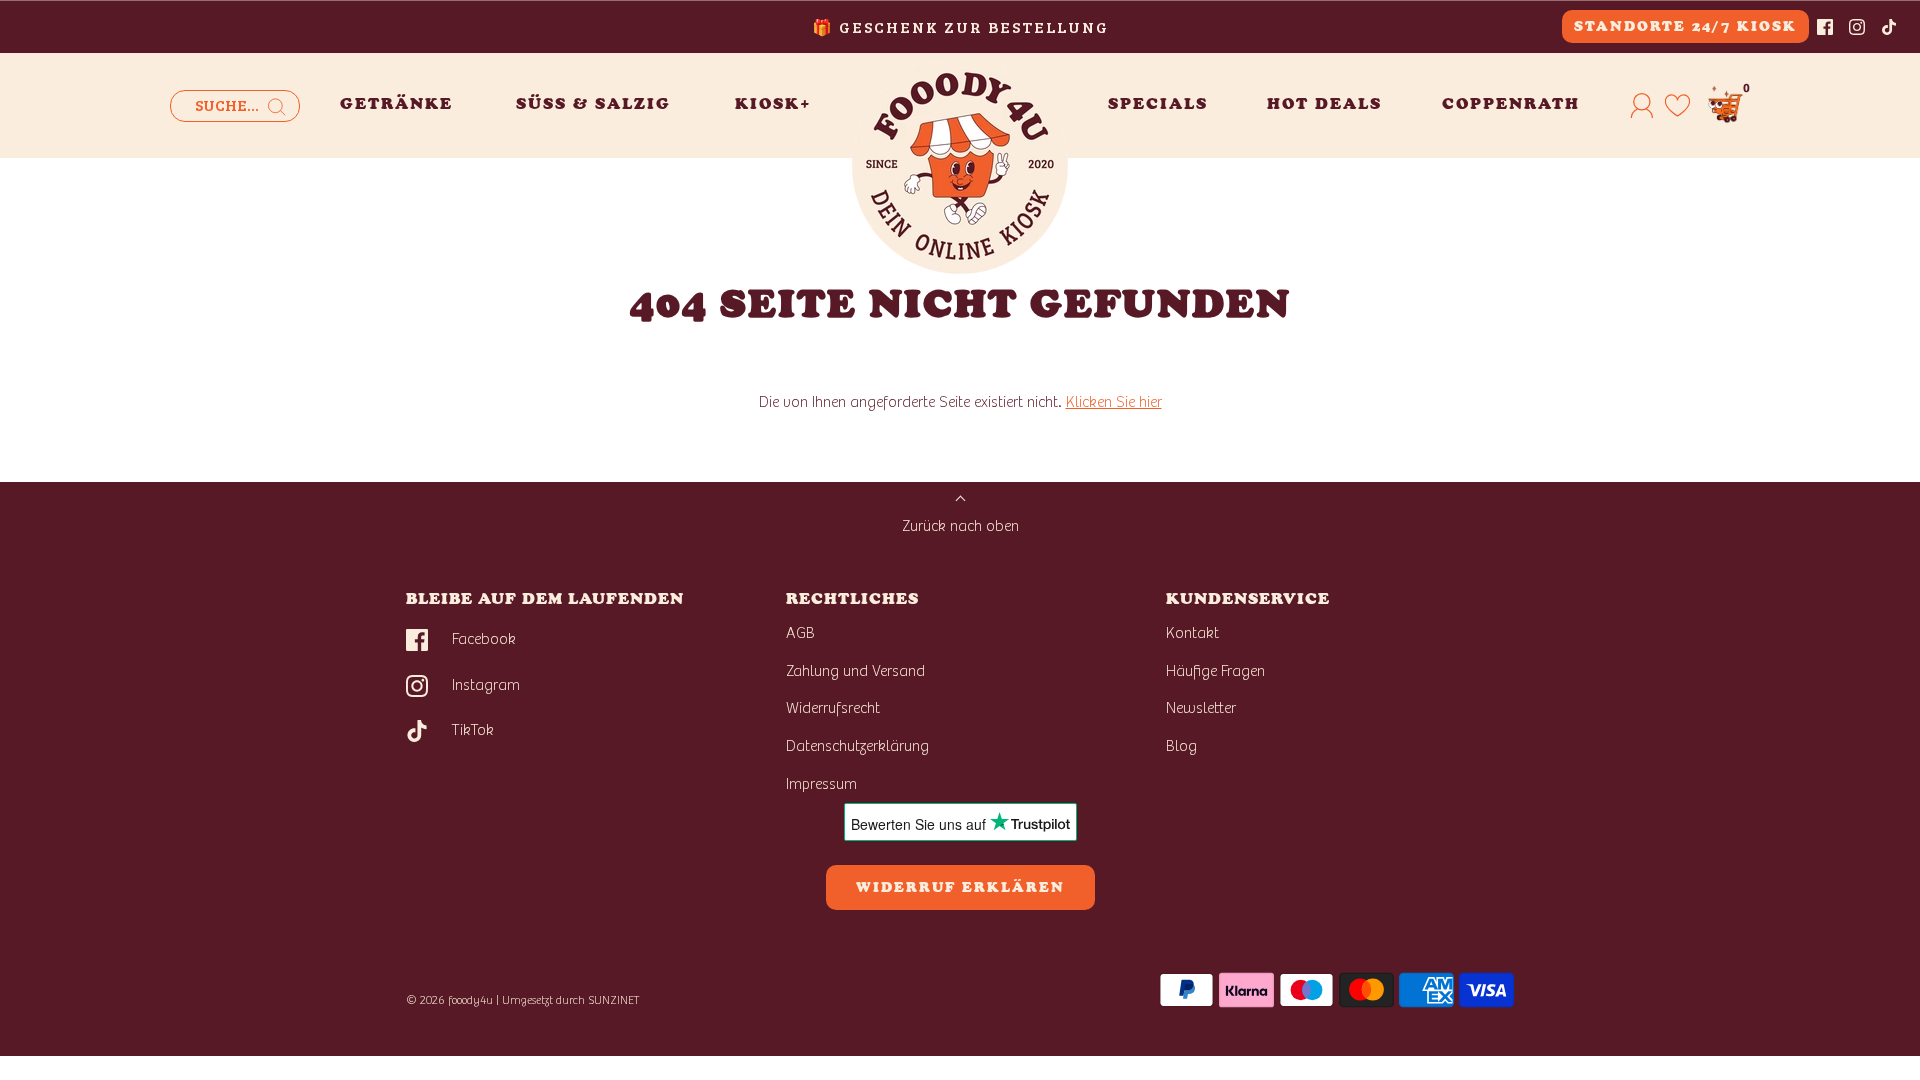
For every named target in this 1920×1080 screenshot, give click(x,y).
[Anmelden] (1642, 105)
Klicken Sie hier (1114, 402)
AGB (800, 633)
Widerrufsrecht (833, 708)
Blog (1181, 746)
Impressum (821, 784)
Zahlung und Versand (855, 671)
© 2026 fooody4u (449, 1000)
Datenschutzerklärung (857, 746)
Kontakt (1192, 633)
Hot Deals (1324, 103)
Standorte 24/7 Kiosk (1685, 26)
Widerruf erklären (960, 887)
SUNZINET (614, 1000)
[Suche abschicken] (277, 107)
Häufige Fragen (1215, 671)
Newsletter (1201, 708)
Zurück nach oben (960, 526)
